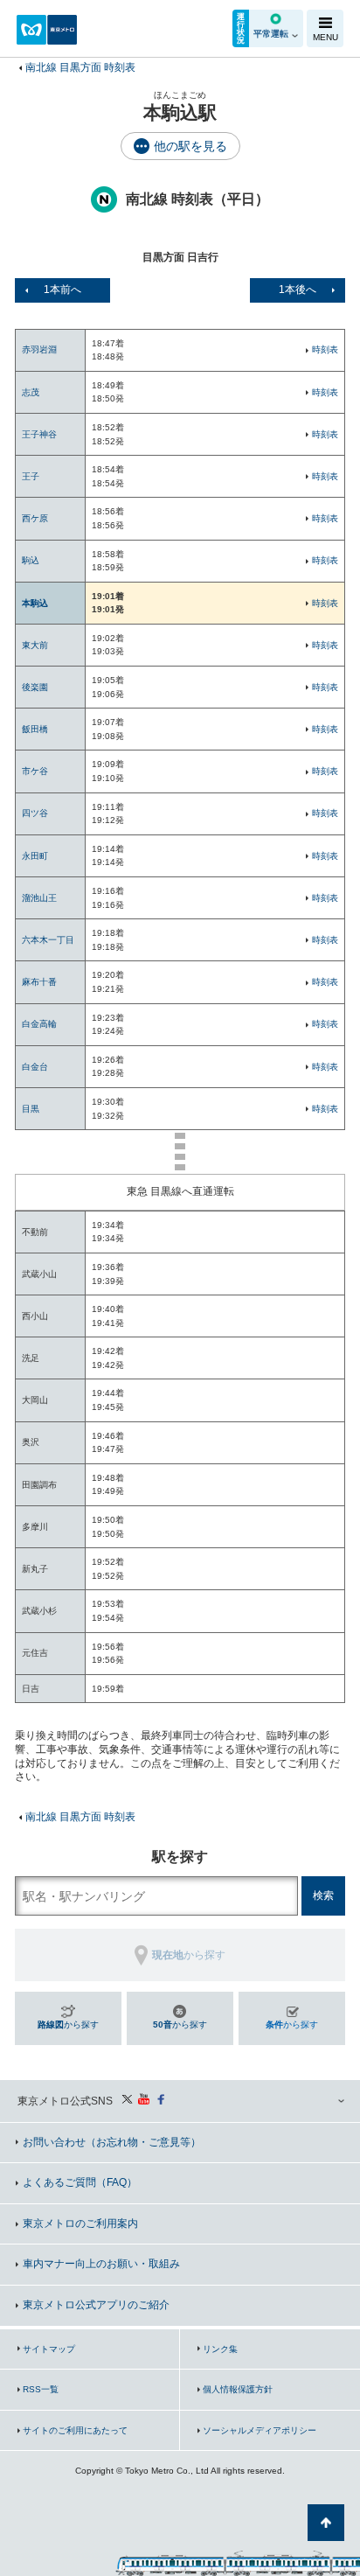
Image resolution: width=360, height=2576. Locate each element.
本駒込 (35, 603)
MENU (325, 37)
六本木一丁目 (48, 940)
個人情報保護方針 (238, 2389)
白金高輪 (39, 1024)
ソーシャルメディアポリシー (260, 2430)
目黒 (31, 1109)
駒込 (31, 560)
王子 (31, 476)
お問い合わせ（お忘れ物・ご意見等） (112, 2142)
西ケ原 (35, 518)
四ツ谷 (35, 813)
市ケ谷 (35, 771)
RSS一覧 (41, 2389)
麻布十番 (39, 982)
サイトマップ (49, 2349)
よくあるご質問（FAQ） (80, 2182)
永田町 (35, 856)
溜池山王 (39, 898)
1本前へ (62, 290)
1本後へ (298, 290)
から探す (68, 2024)
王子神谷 (39, 434)
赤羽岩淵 (39, 349)
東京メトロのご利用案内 (80, 2223)
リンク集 (220, 2349)
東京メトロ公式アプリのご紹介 (96, 2305)
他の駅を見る (190, 146)
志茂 (31, 392)
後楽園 (35, 687)
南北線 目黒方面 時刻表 (80, 67)
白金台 (35, 1067)
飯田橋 (35, 729)
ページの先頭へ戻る (326, 2523)
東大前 (35, 645)
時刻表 (325, 349)
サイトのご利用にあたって (75, 2430)
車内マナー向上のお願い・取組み (101, 2264)
